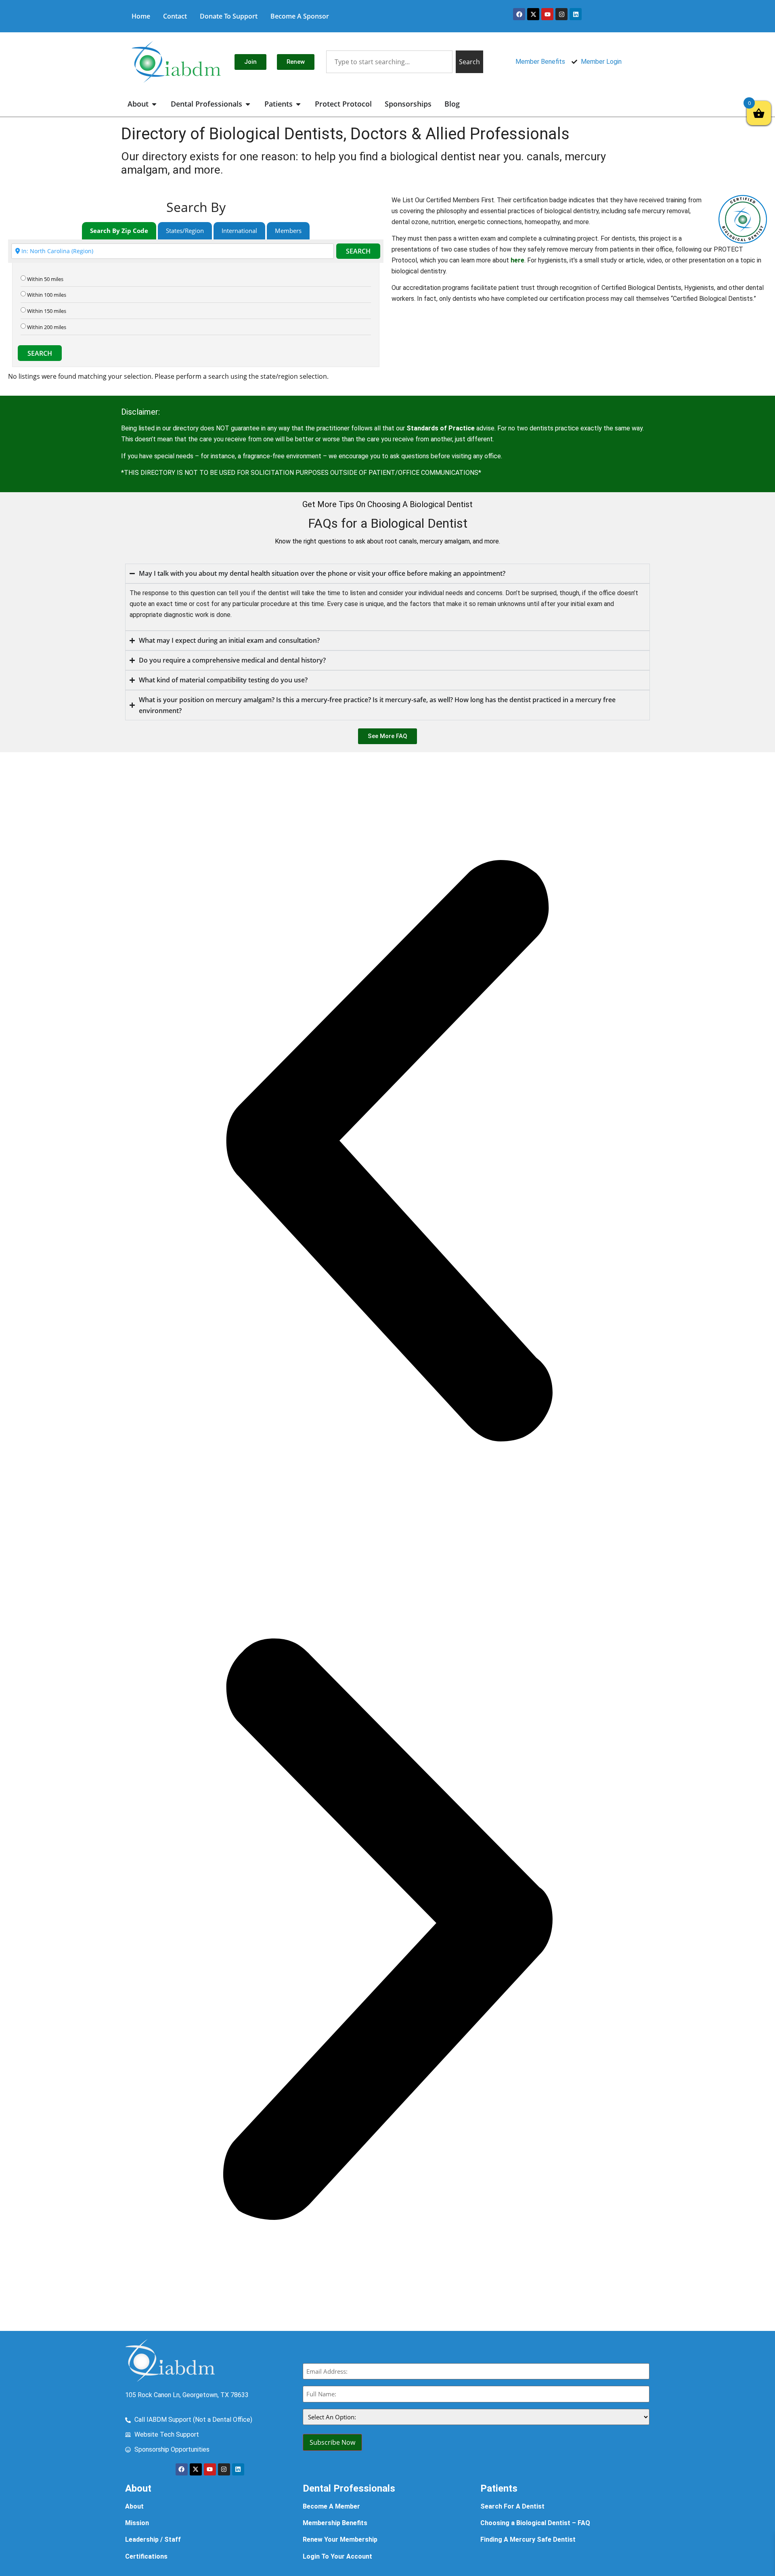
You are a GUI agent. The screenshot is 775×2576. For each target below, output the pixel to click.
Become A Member (331, 2506)
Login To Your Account (337, 2556)
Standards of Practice (441, 428)
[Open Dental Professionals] (248, 104)
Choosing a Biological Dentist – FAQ (535, 2523)
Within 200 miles (47, 327)
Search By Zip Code (119, 231)
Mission (137, 2523)
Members (288, 231)
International (239, 231)
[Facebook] (519, 14)
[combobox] (389, 62)
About (134, 2506)
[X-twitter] (533, 14)
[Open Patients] (298, 104)
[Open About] (154, 104)
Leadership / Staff (153, 2539)
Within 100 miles (47, 295)
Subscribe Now (332, 2442)
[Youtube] (547, 14)
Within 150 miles (47, 311)
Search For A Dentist (512, 2506)
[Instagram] (561, 14)
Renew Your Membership (340, 2539)
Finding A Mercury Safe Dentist (528, 2539)
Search (358, 251)
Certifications (146, 2556)
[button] (387, 1152)
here (517, 260)
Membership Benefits (335, 2523)
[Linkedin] (576, 14)
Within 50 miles (45, 279)
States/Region (185, 231)
